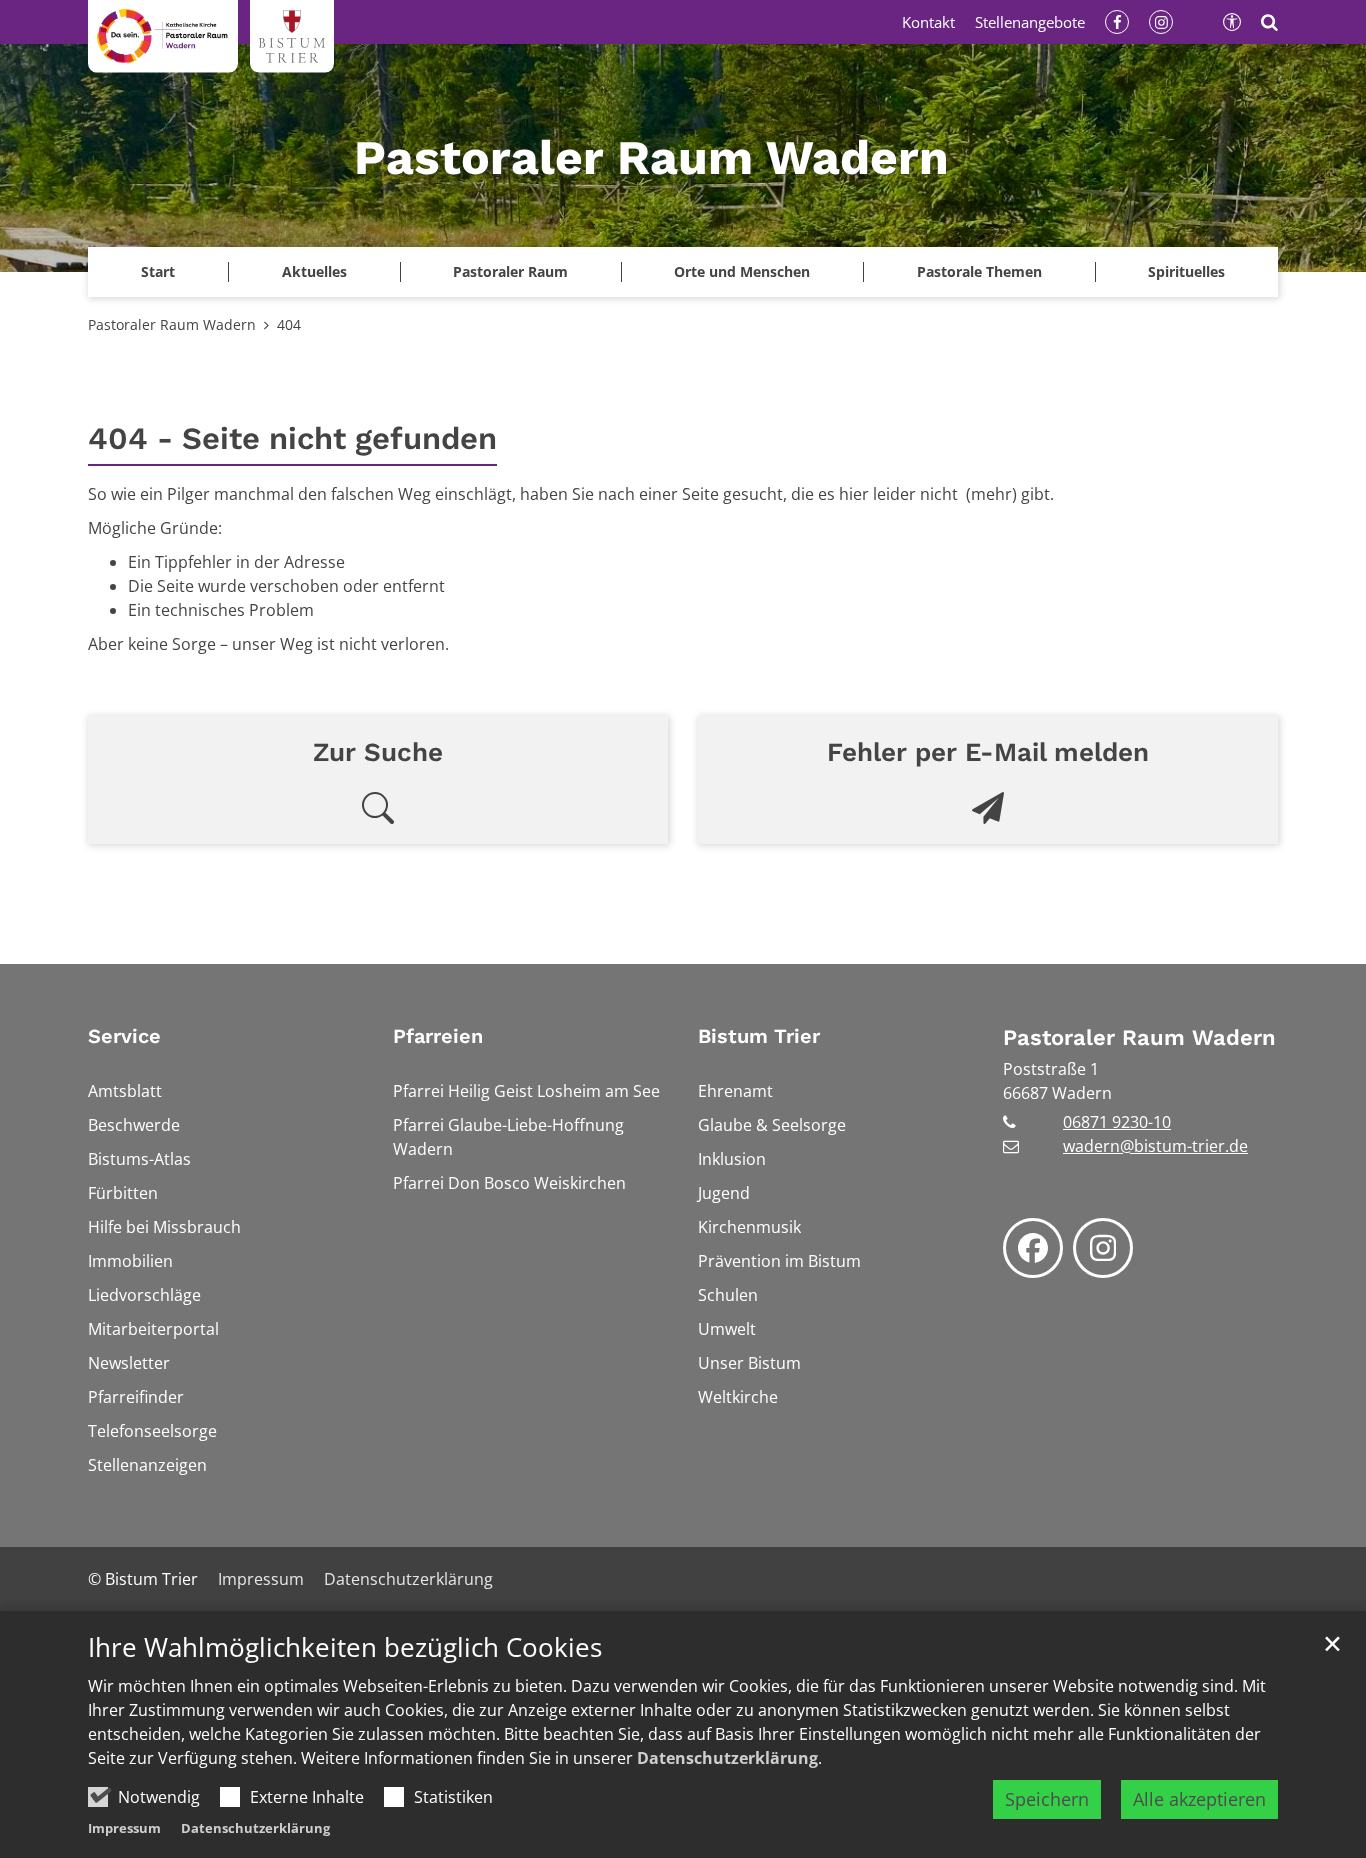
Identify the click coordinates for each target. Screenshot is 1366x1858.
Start (158, 271)
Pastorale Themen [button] (979, 271)
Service (124, 1036)
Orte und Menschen (742, 271)
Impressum (124, 1828)
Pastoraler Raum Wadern (172, 324)
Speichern (1047, 1799)
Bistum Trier (759, 1036)
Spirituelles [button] (1186, 271)
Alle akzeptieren (1199, 1799)
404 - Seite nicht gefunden (292, 438)
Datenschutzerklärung (727, 1758)
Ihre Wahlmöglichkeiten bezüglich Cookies (345, 1647)
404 (289, 324)
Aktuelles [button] (314, 271)
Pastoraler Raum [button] (510, 271)
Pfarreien (438, 1036)
